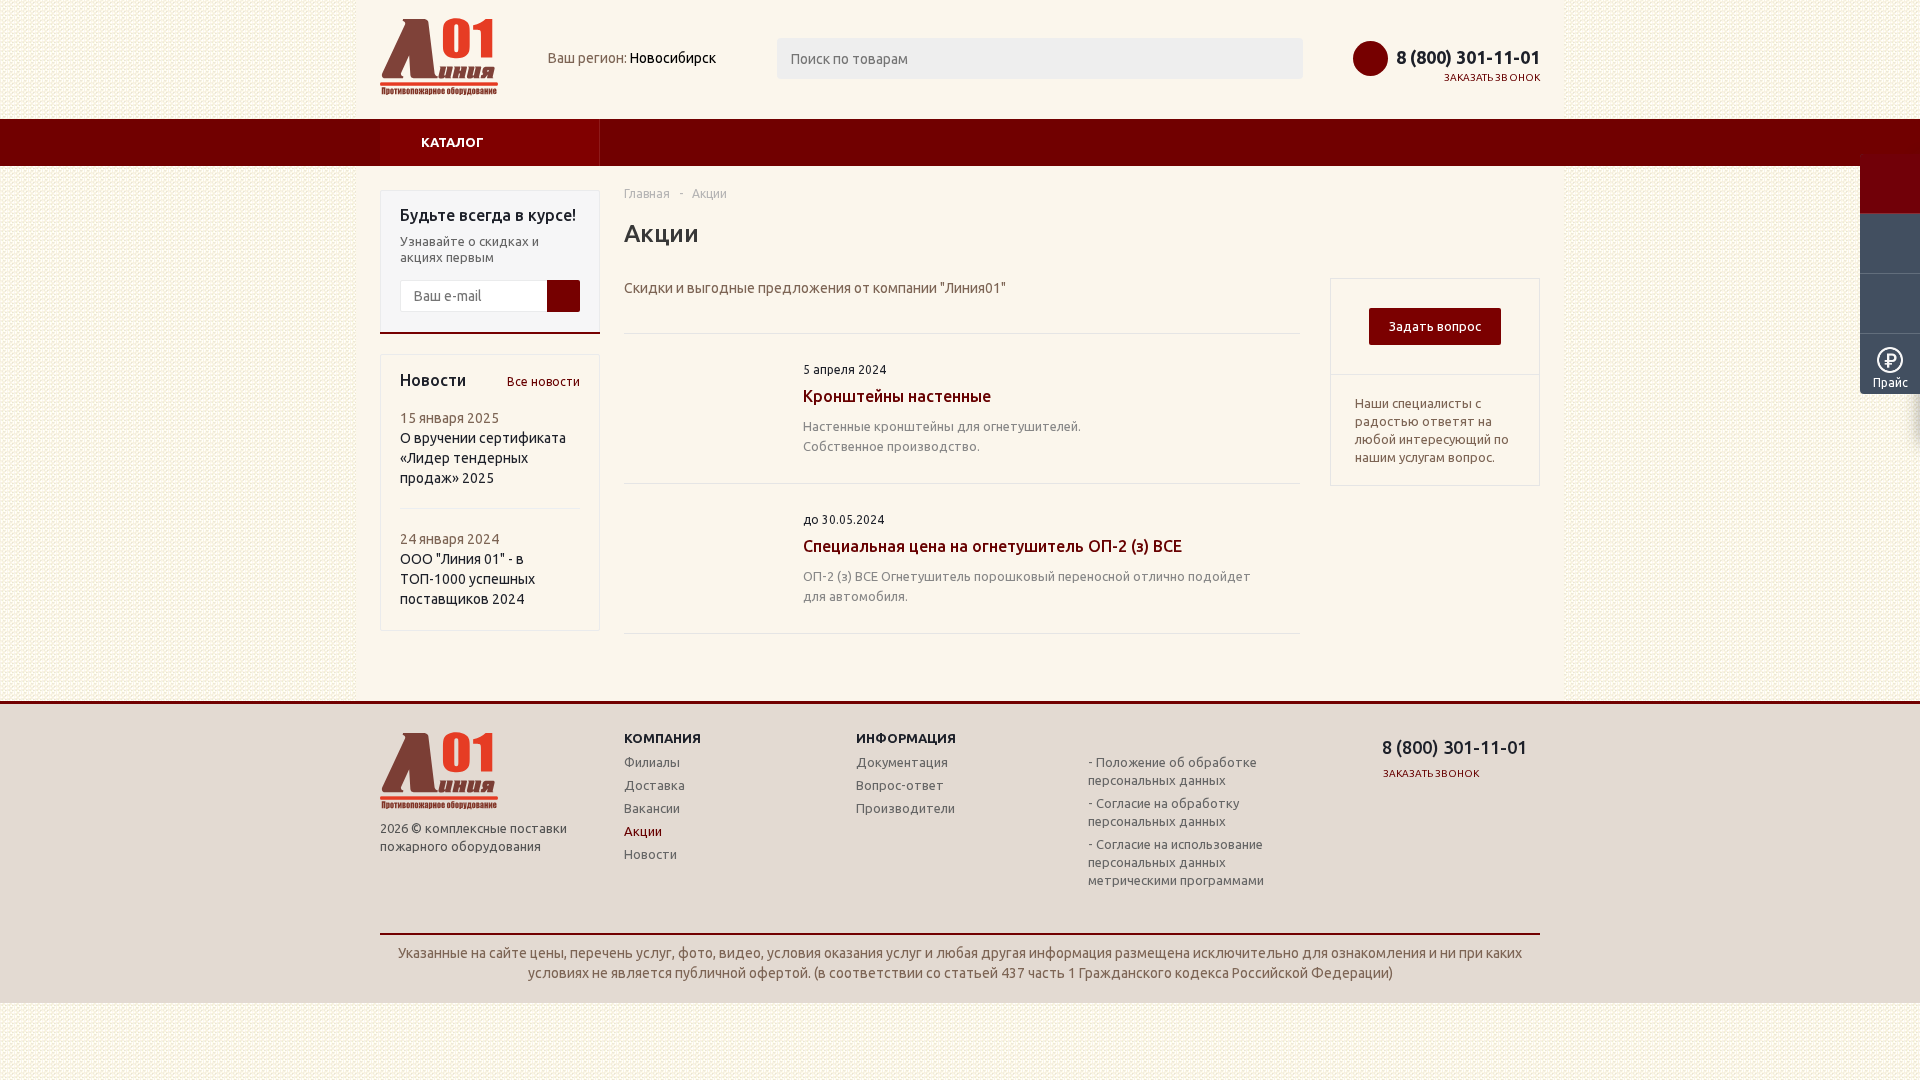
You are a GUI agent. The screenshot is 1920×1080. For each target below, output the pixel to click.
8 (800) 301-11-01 (1468, 57)
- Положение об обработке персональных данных (1172, 771)
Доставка (654, 785)
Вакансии (652, 808)
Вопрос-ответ (900, 785)
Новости (650, 854)
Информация (906, 738)
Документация (902, 762)
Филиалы (652, 762)
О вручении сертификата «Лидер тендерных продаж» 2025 (483, 458)
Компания (662, 738)
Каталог (452, 142)
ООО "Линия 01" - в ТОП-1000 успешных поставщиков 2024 (467, 579)
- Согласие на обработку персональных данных (1163, 812)
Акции (643, 831)
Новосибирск (673, 58)
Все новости (543, 381)
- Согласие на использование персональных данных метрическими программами (1176, 862)
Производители (905, 808)
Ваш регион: (587, 58)
